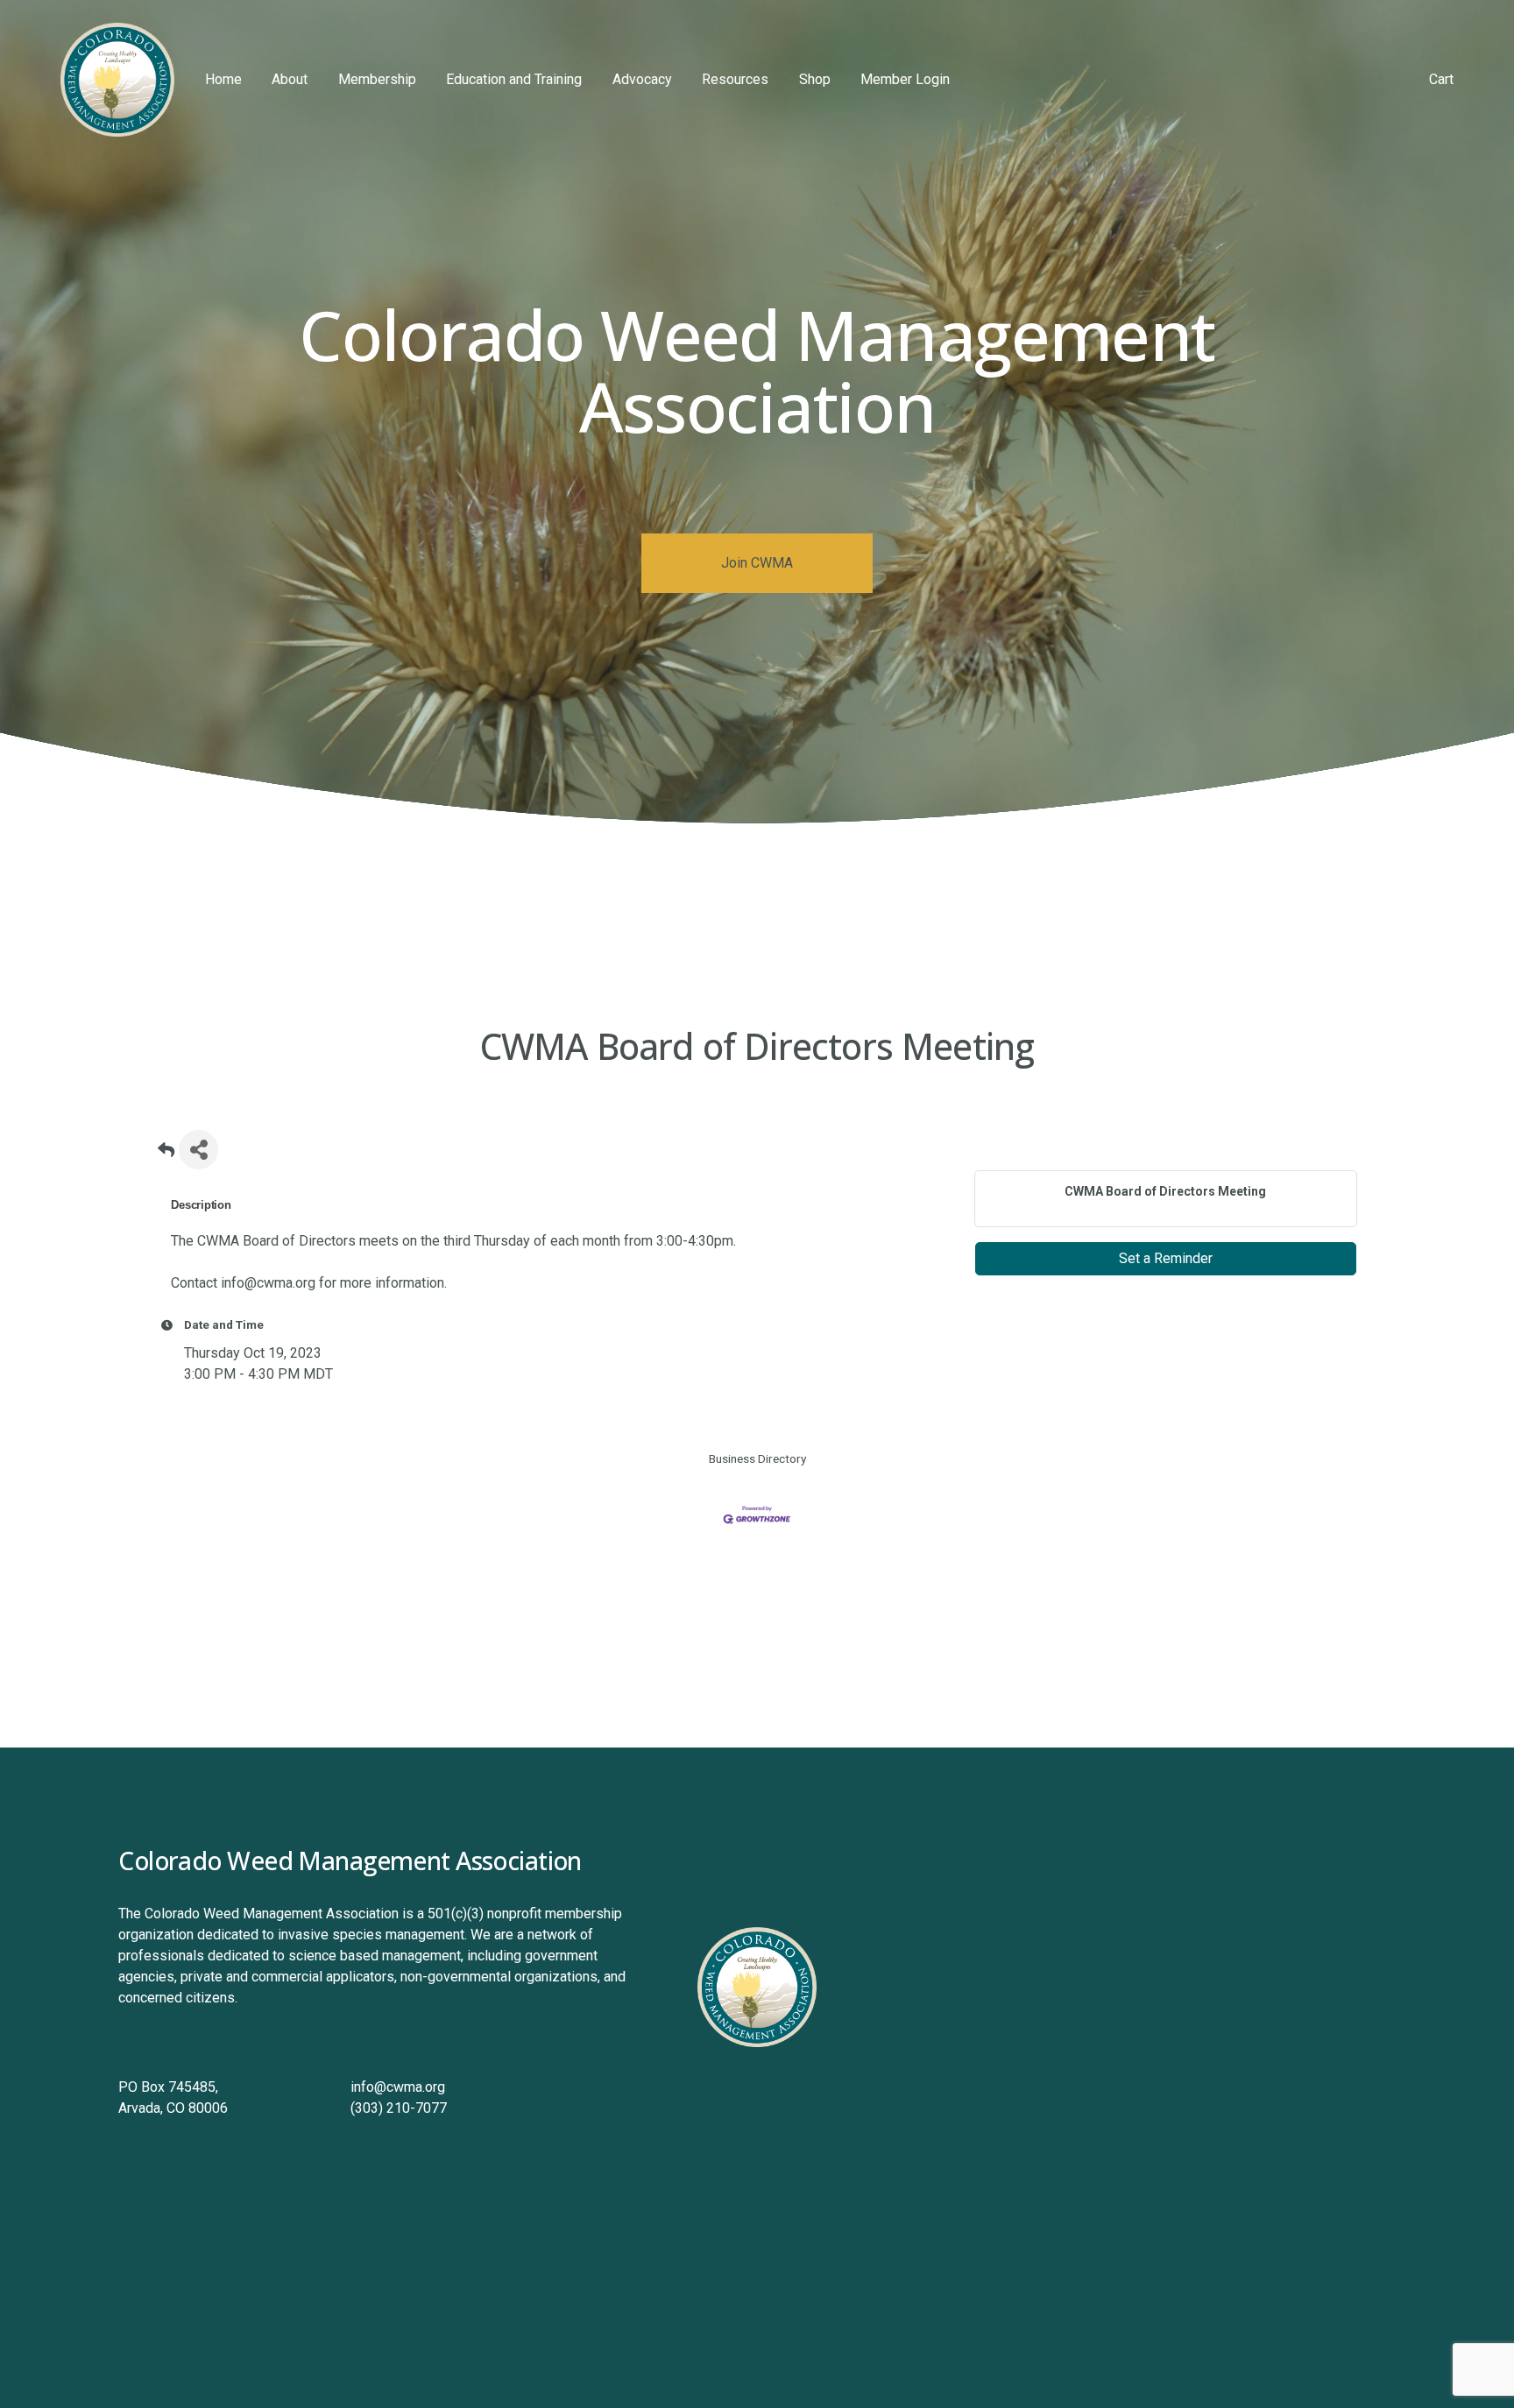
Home (223, 79)
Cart (1441, 79)
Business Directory (757, 1458)
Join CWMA (757, 563)
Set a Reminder (1166, 1258)
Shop (815, 79)
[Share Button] (198, 1150)
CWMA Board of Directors (276, 1241)
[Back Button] (166, 1155)
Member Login (905, 79)
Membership (377, 79)
